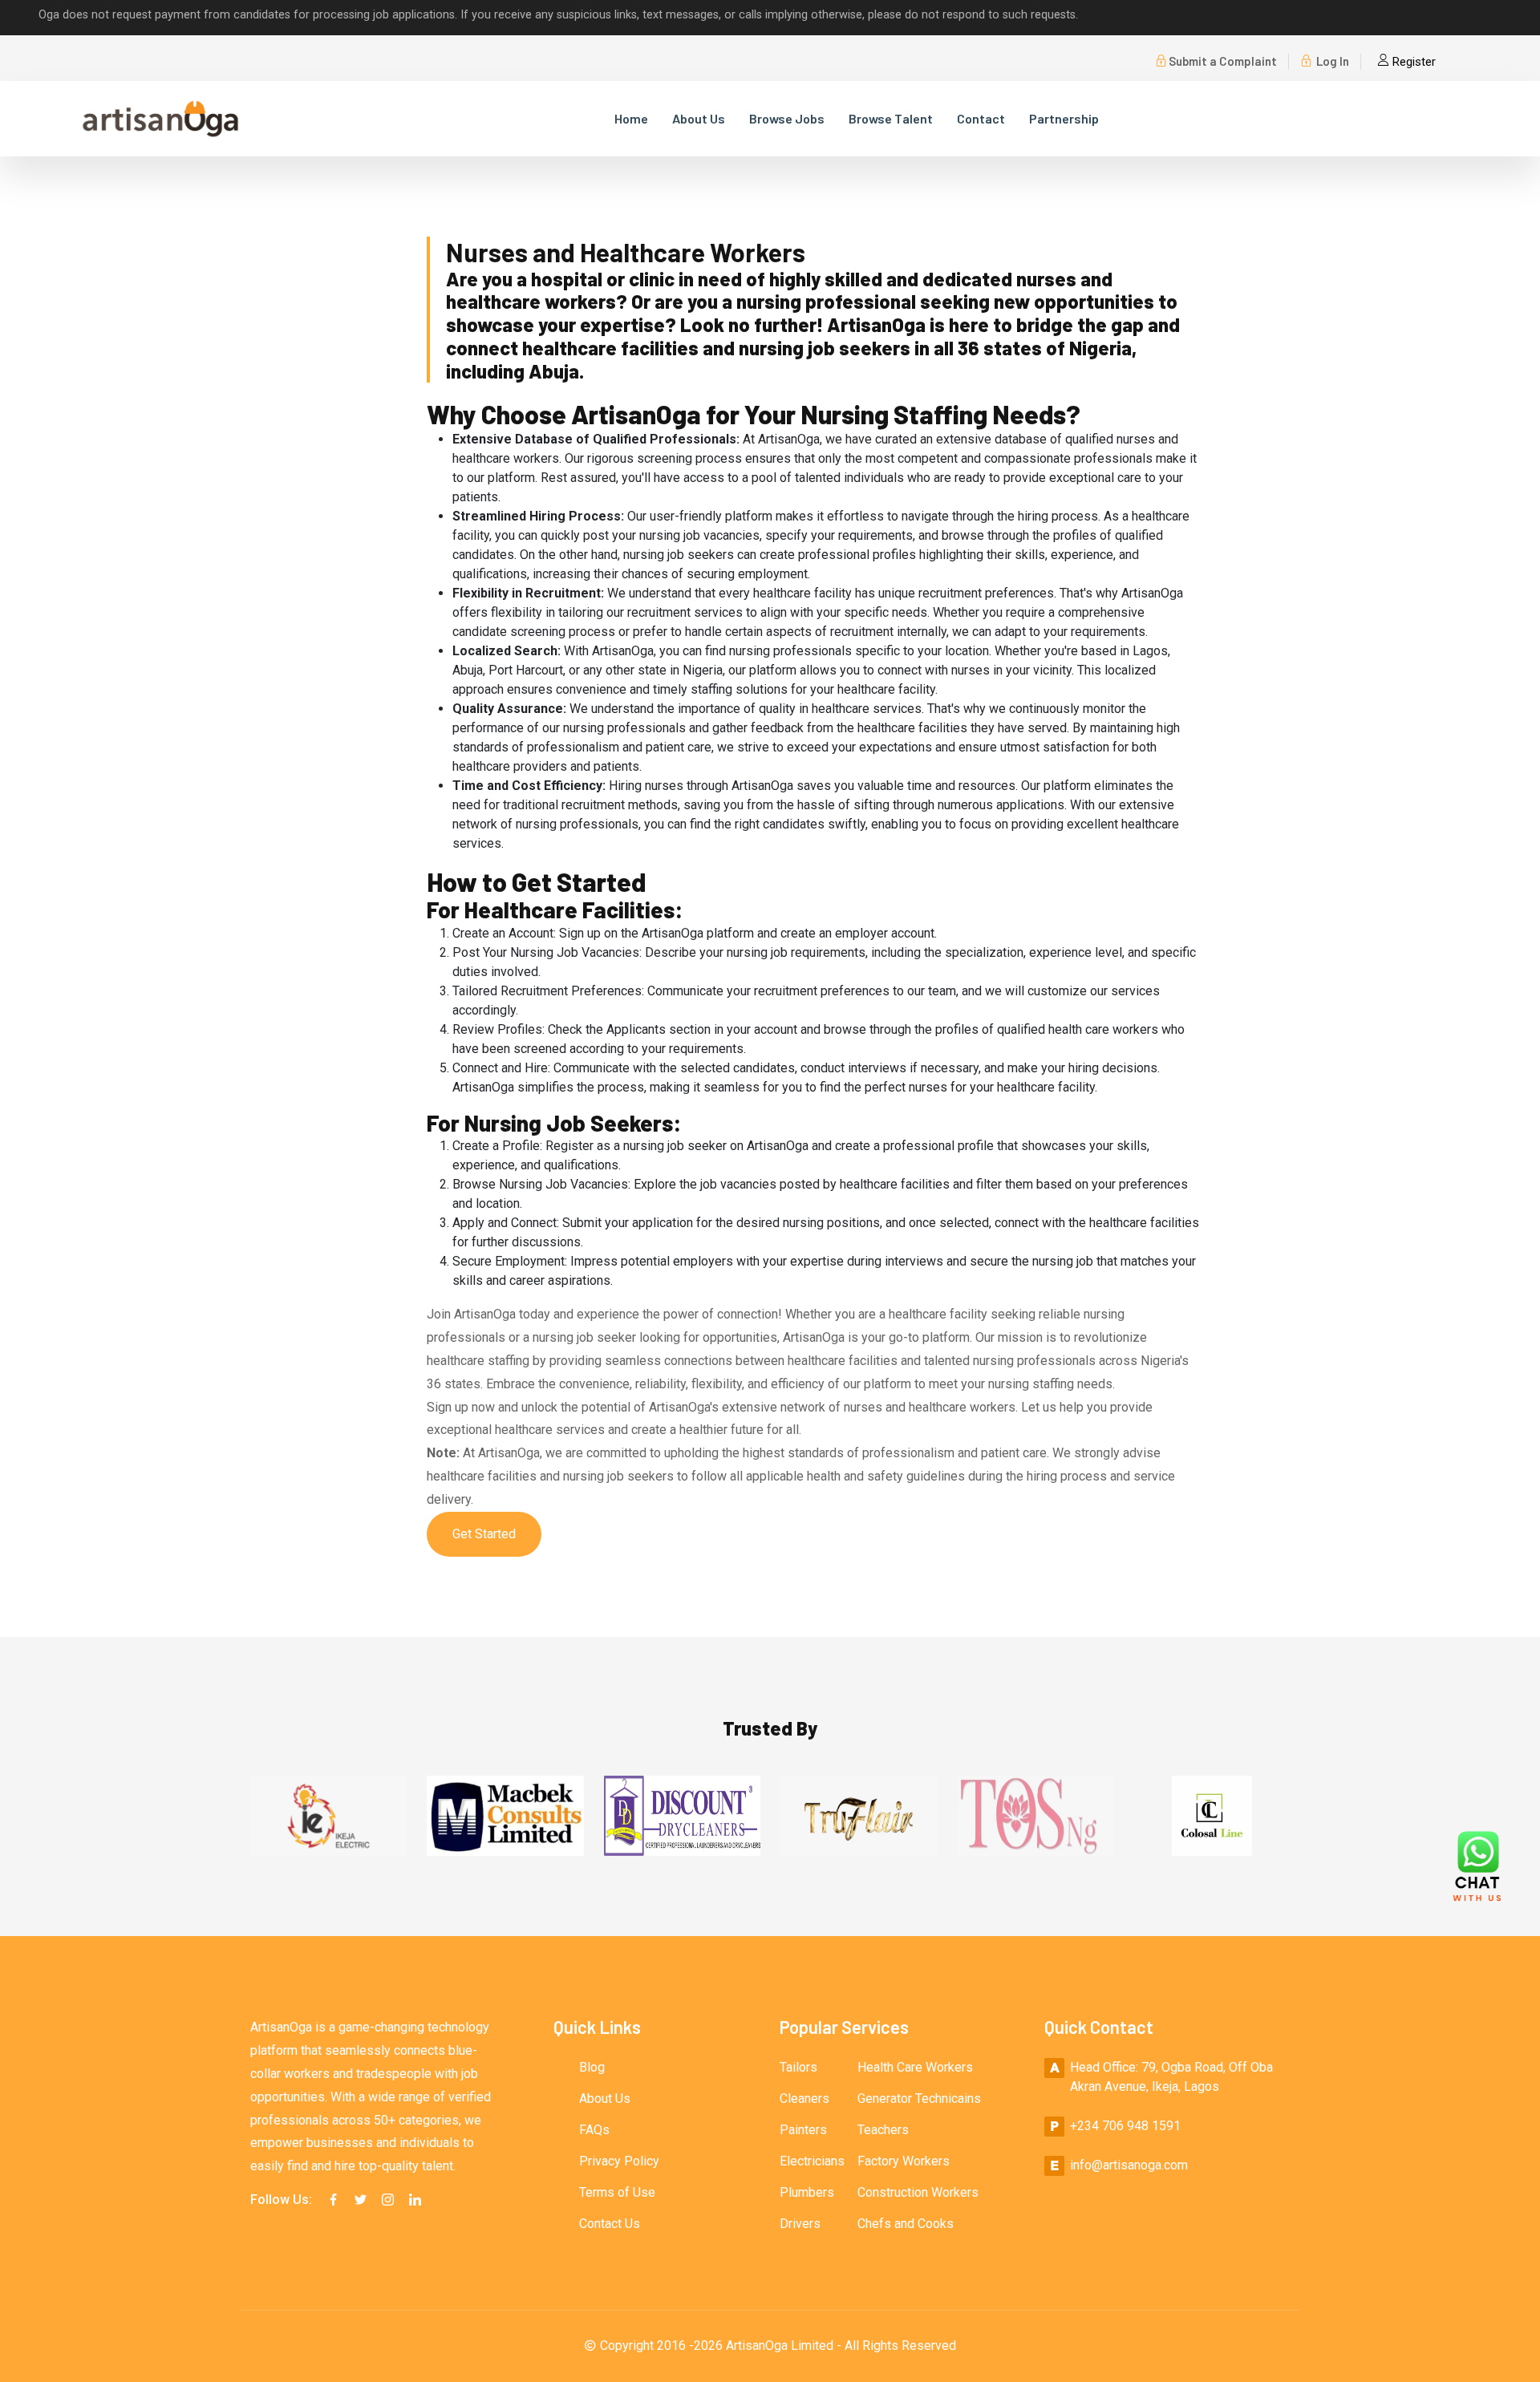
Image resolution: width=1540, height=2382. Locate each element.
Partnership (1064, 118)
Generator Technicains (919, 2098)
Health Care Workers (915, 2067)
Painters (803, 2130)
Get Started (484, 1534)
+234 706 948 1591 (1125, 2126)
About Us (699, 118)
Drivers (800, 2224)
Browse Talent (891, 118)
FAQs (594, 2130)
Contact (981, 118)
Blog (592, 2067)
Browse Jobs (787, 118)
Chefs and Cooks (906, 2224)
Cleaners (804, 2098)
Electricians (812, 2161)
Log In (1331, 61)
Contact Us (610, 2224)
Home (631, 118)
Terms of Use (617, 2192)
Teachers (883, 2130)
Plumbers (807, 2192)
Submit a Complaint (1223, 61)
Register (1412, 62)
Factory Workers (904, 2161)
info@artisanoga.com (1129, 2165)
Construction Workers (918, 2192)
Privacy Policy (619, 2161)
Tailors (798, 2067)
